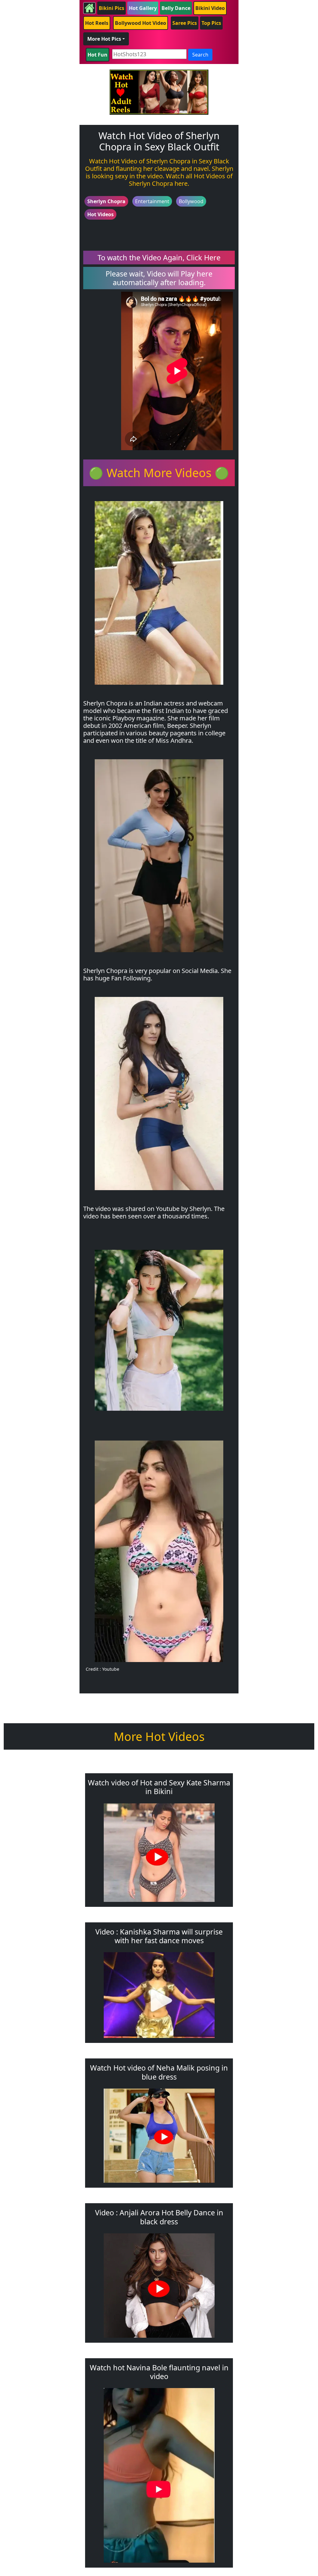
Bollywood (191, 201)
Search (200, 55)
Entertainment (152, 201)
